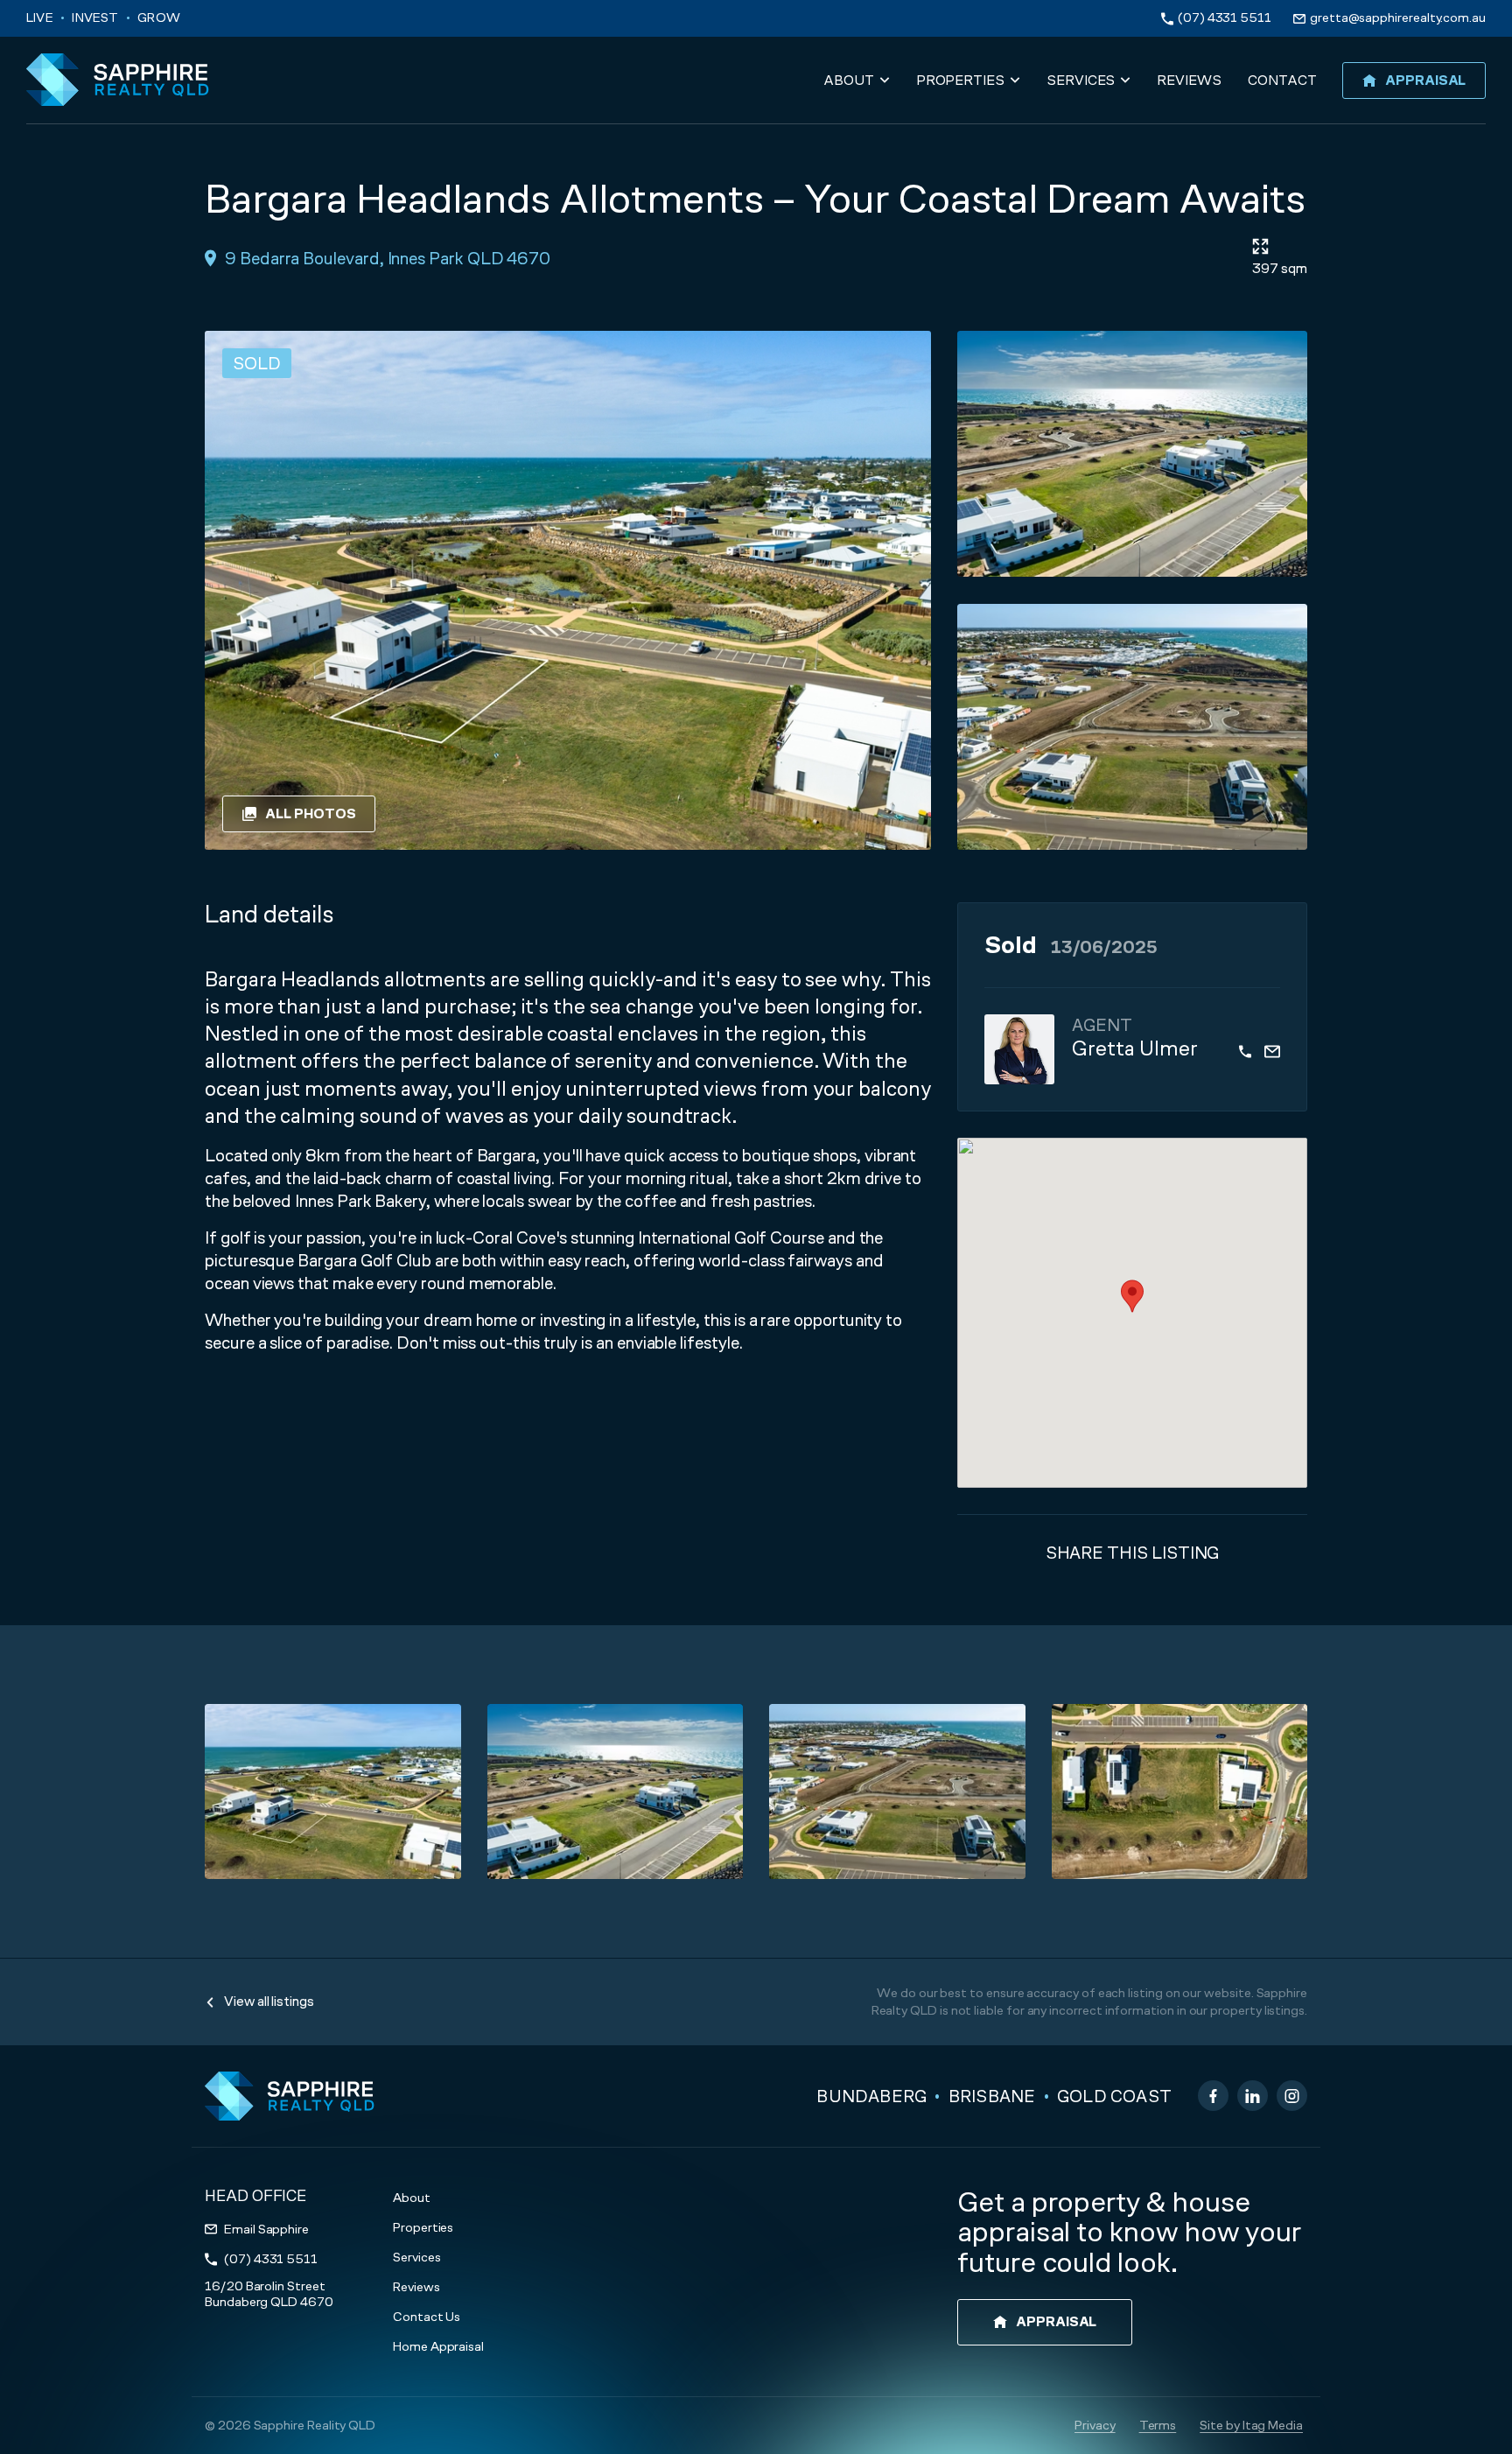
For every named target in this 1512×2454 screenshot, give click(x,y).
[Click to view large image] (1132, 454)
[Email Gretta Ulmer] (1272, 1049)
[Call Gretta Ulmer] (1245, 1049)
